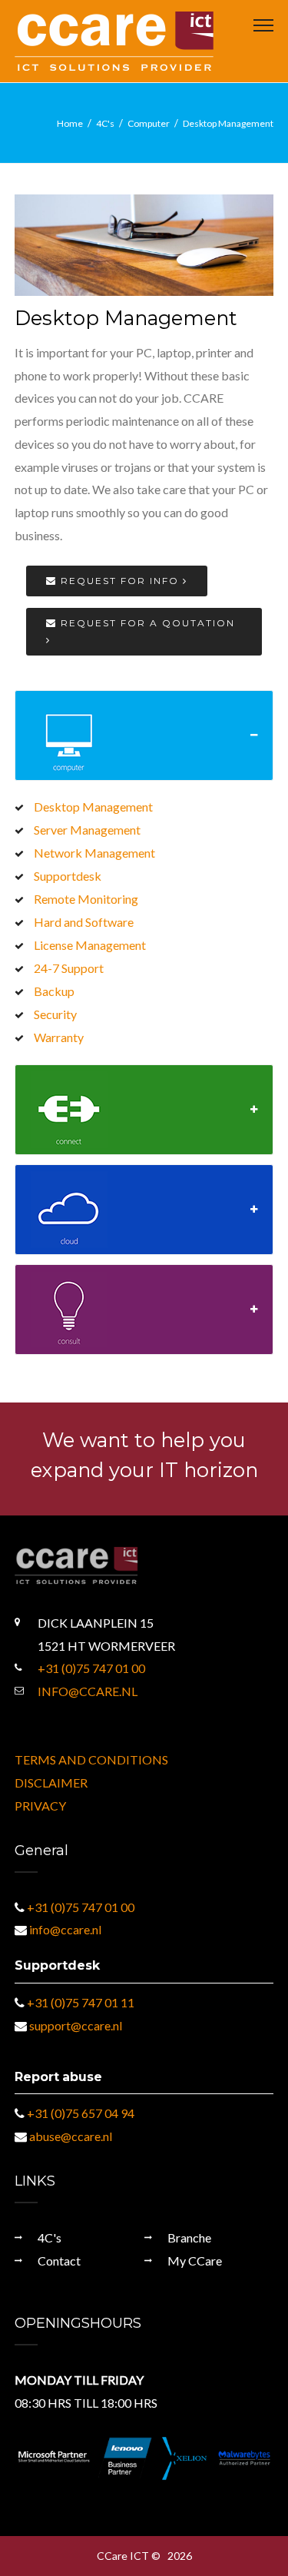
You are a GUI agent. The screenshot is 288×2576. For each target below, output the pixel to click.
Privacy (40, 1806)
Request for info (120, 581)
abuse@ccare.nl (71, 2136)
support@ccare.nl (76, 2025)
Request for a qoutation (146, 623)
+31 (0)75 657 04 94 (81, 2113)
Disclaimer (51, 1783)
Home (70, 123)
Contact (59, 2261)
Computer (149, 123)
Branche (189, 2237)
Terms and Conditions (91, 1759)
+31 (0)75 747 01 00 (91, 1668)
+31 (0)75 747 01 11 (81, 2002)
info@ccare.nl (88, 1691)
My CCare (195, 2261)
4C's (105, 123)
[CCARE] (114, 40)
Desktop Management (228, 123)
